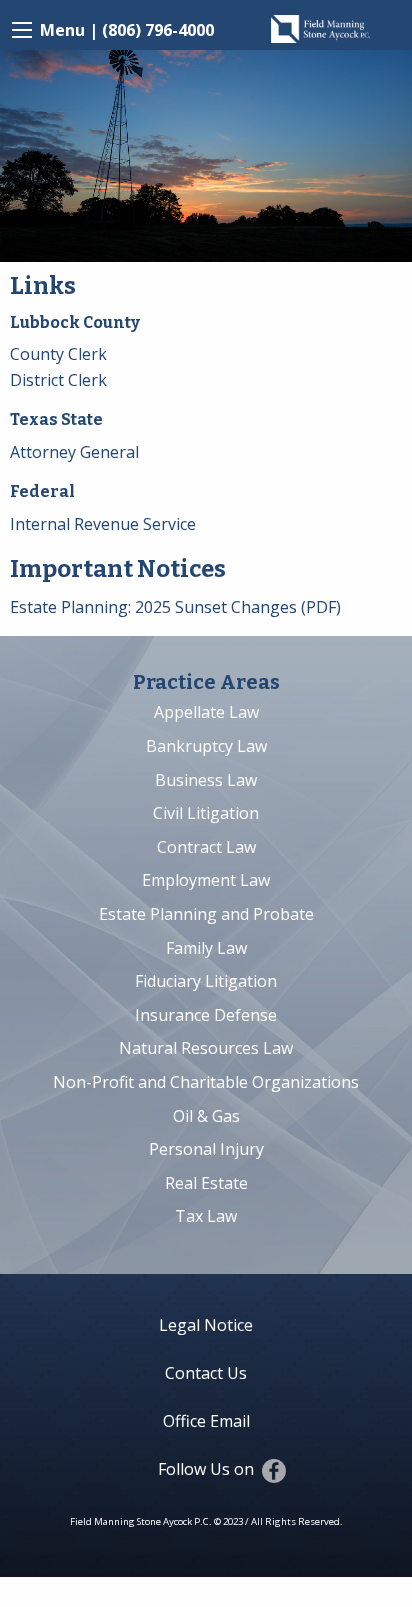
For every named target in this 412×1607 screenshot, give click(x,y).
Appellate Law (206, 712)
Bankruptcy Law (206, 746)
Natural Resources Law (206, 1048)
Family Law (206, 948)
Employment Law (206, 880)
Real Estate (206, 1183)
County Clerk (58, 354)
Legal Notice (206, 1325)
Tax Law (206, 1216)
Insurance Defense (206, 1015)
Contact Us (206, 1373)
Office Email (206, 1421)
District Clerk (58, 380)
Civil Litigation (206, 813)
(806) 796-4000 (158, 30)
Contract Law (206, 847)
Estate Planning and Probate (206, 914)
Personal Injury (206, 1149)
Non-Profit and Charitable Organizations (206, 1082)
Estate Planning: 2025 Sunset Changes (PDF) (175, 607)
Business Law (206, 780)
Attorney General (74, 452)
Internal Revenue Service (103, 524)
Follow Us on (206, 1469)
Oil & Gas (206, 1116)
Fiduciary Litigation (206, 981)
